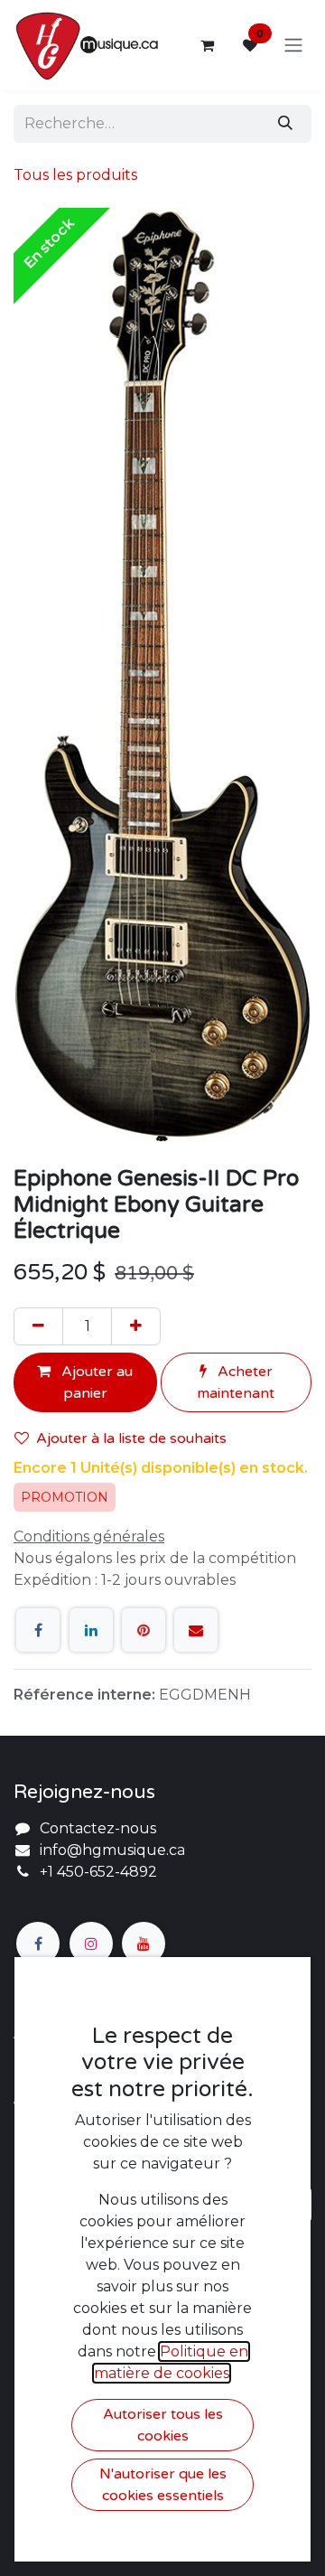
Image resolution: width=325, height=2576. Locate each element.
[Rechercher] (285, 124)
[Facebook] (38, 1630)
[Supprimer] (38, 1326)
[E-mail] (196, 1630)
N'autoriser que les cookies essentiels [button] (163, 2485)
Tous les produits (75, 175)
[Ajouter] (136, 1326)
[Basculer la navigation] (293, 46)
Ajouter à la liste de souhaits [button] (131, 1438)
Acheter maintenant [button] (236, 1382)
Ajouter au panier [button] (95, 1382)
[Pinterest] (144, 1630)
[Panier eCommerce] (207, 45)
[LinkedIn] (91, 1630)
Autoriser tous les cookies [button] (163, 2425)
